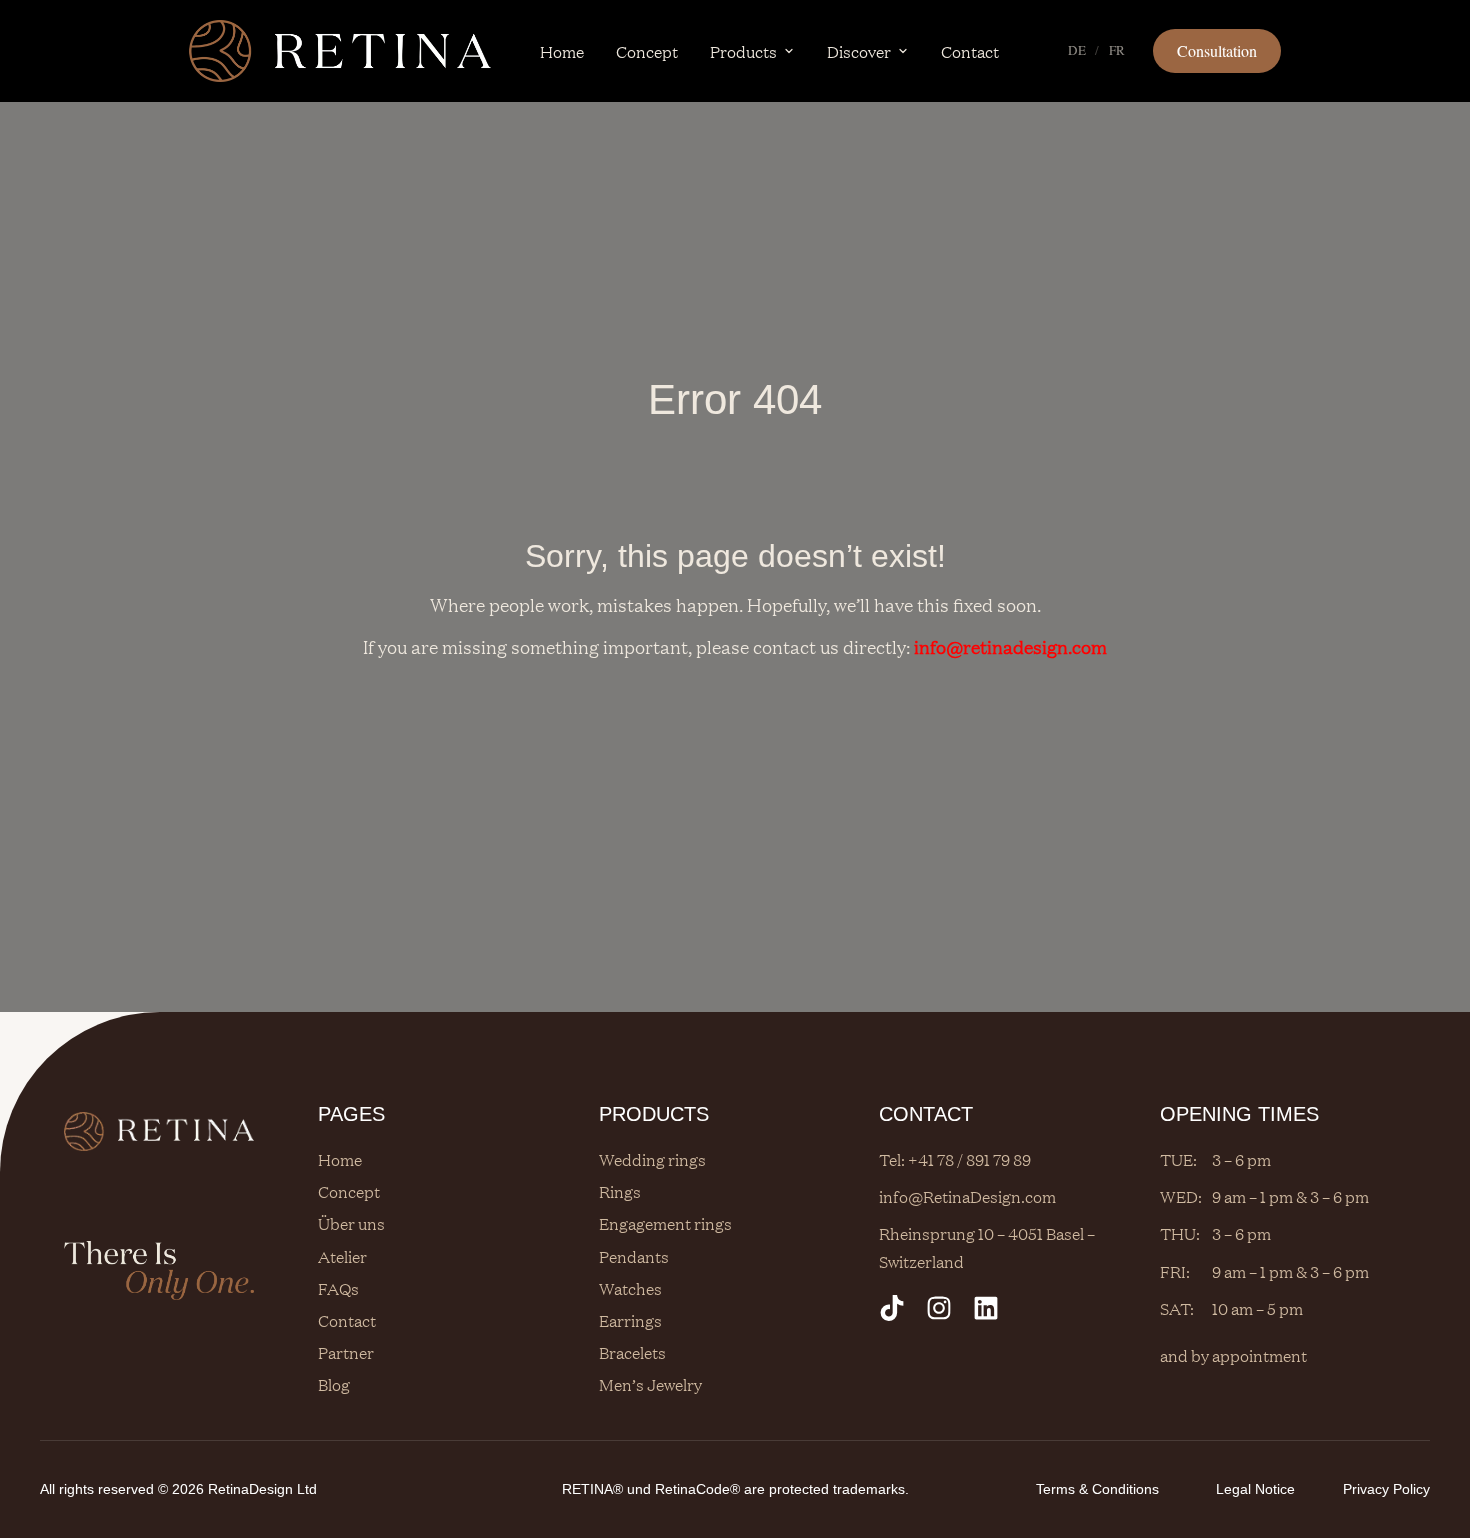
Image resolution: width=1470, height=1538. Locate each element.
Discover (859, 51)
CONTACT (926, 1114)
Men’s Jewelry (650, 1384)
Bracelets (632, 1352)
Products (743, 51)
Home (562, 51)
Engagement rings (665, 1223)
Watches (630, 1288)
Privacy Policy (1386, 1489)
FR (1117, 50)
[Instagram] (939, 1308)
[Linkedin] (986, 1308)
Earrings (630, 1320)
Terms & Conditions (1097, 1489)
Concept (647, 51)
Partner (346, 1352)
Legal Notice (1255, 1489)
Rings (620, 1191)
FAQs (338, 1288)
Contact (970, 51)
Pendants (634, 1256)
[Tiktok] (892, 1308)
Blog (334, 1384)
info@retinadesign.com (1010, 646)
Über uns (351, 1223)
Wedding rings (652, 1159)
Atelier (342, 1256)
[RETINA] (340, 51)
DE (1077, 50)
